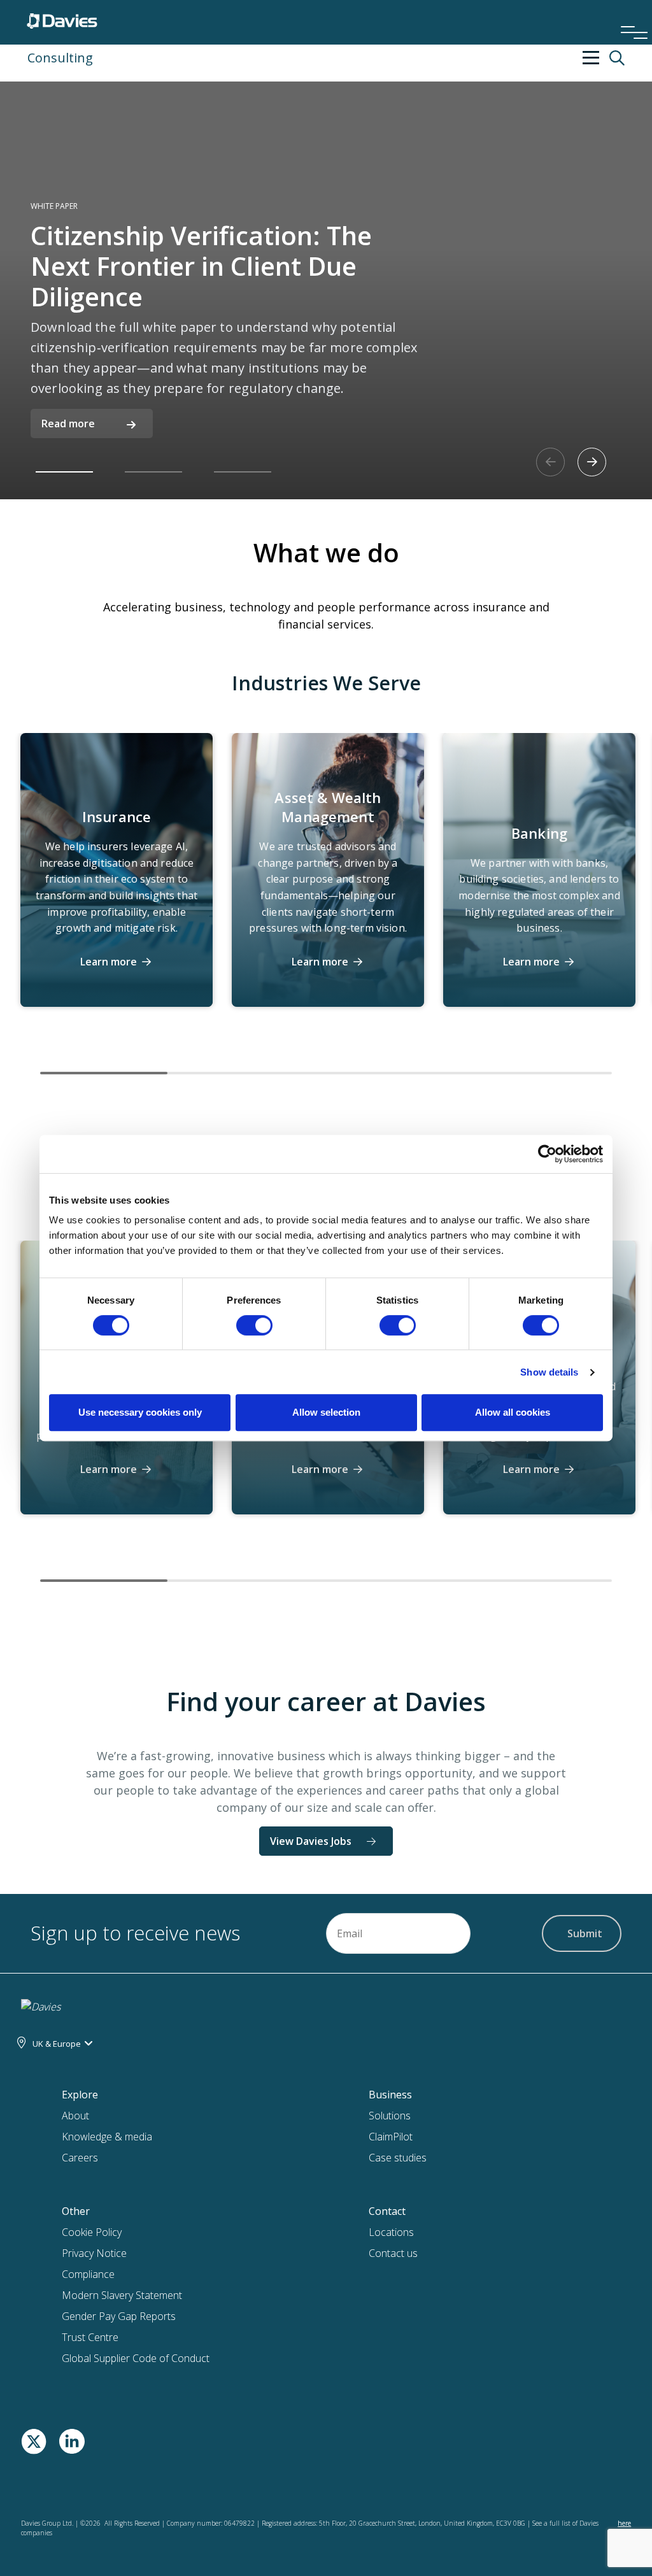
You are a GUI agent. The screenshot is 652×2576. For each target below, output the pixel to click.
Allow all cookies (513, 1412)
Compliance (88, 2274)
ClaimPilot (391, 2137)
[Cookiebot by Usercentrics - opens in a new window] (547, 1154)
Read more (68, 423)
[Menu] (630, 15)
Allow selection (326, 1412)
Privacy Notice (94, 2253)
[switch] (254, 1328)
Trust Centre (90, 2337)
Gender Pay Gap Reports (119, 2316)
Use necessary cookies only (140, 1412)
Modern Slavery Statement (122, 2295)
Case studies (398, 2158)
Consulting (60, 58)
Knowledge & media (107, 2137)
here (624, 2523)
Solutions (390, 2116)
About (75, 2116)
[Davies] (62, 18)
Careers (80, 2158)
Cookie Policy (92, 2232)
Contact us (393, 2253)
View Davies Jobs (311, 1841)
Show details (549, 1372)
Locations (391, 2232)
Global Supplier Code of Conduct (136, 2358)
